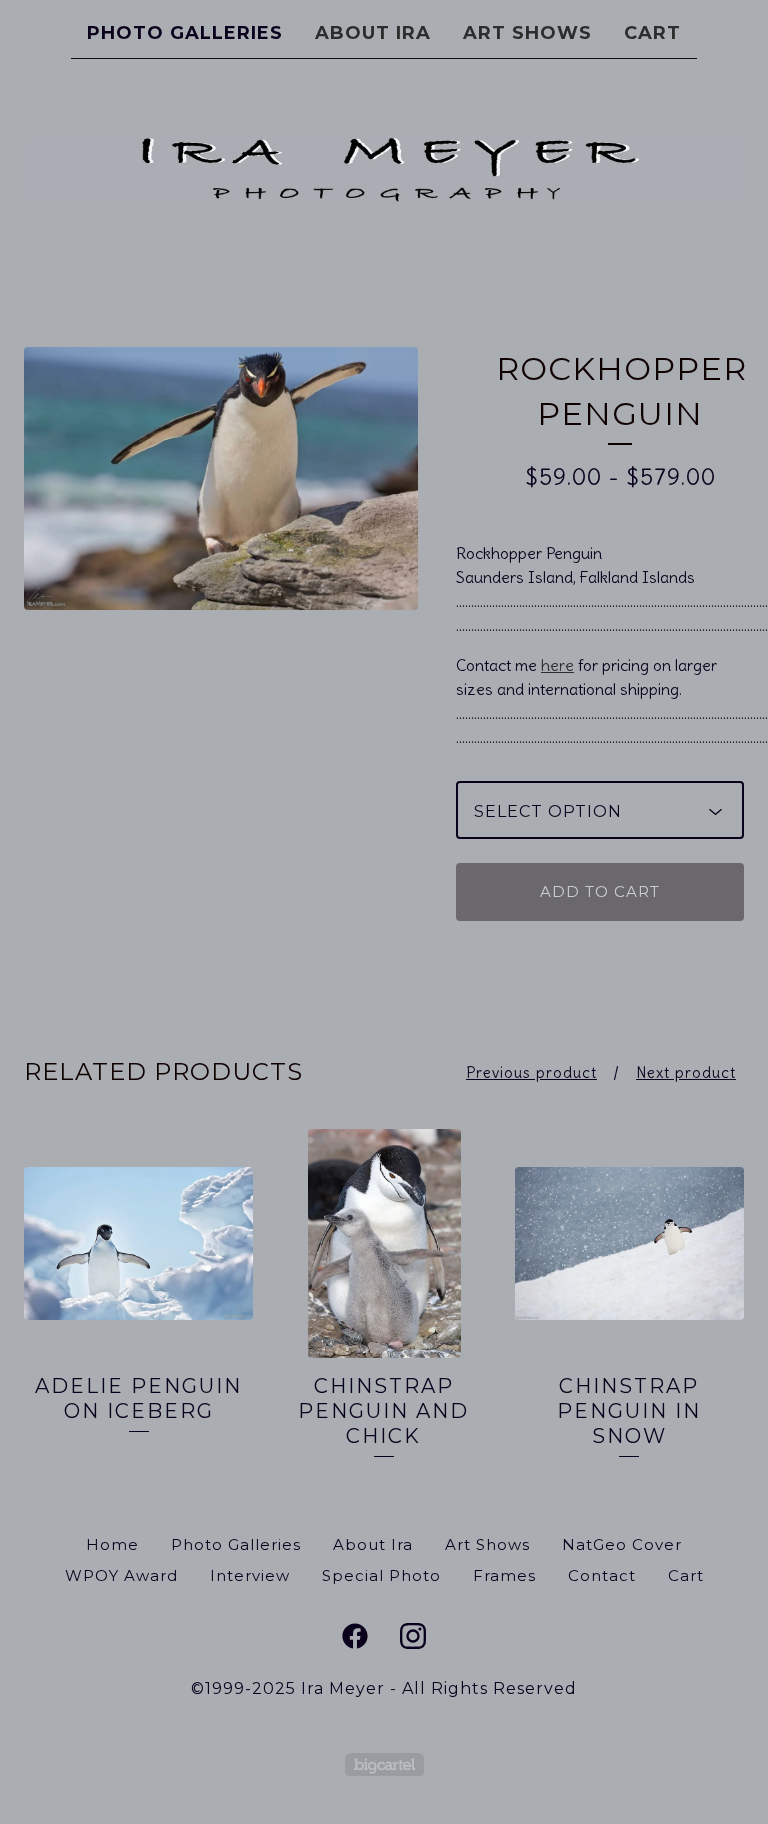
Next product (686, 1072)
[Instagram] (413, 1636)
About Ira (373, 33)
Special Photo (381, 1575)
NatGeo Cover (622, 1544)
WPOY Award (121, 1575)
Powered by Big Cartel (384, 1764)
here (557, 665)
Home (112, 1544)
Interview (250, 1575)
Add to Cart (600, 891)
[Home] (384, 169)
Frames (504, 1575)
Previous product (531, 1072)
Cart (652, 33)
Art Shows (527, 33)
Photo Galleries (185, 33)
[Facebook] (355, 1636)
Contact (602, 1575)
